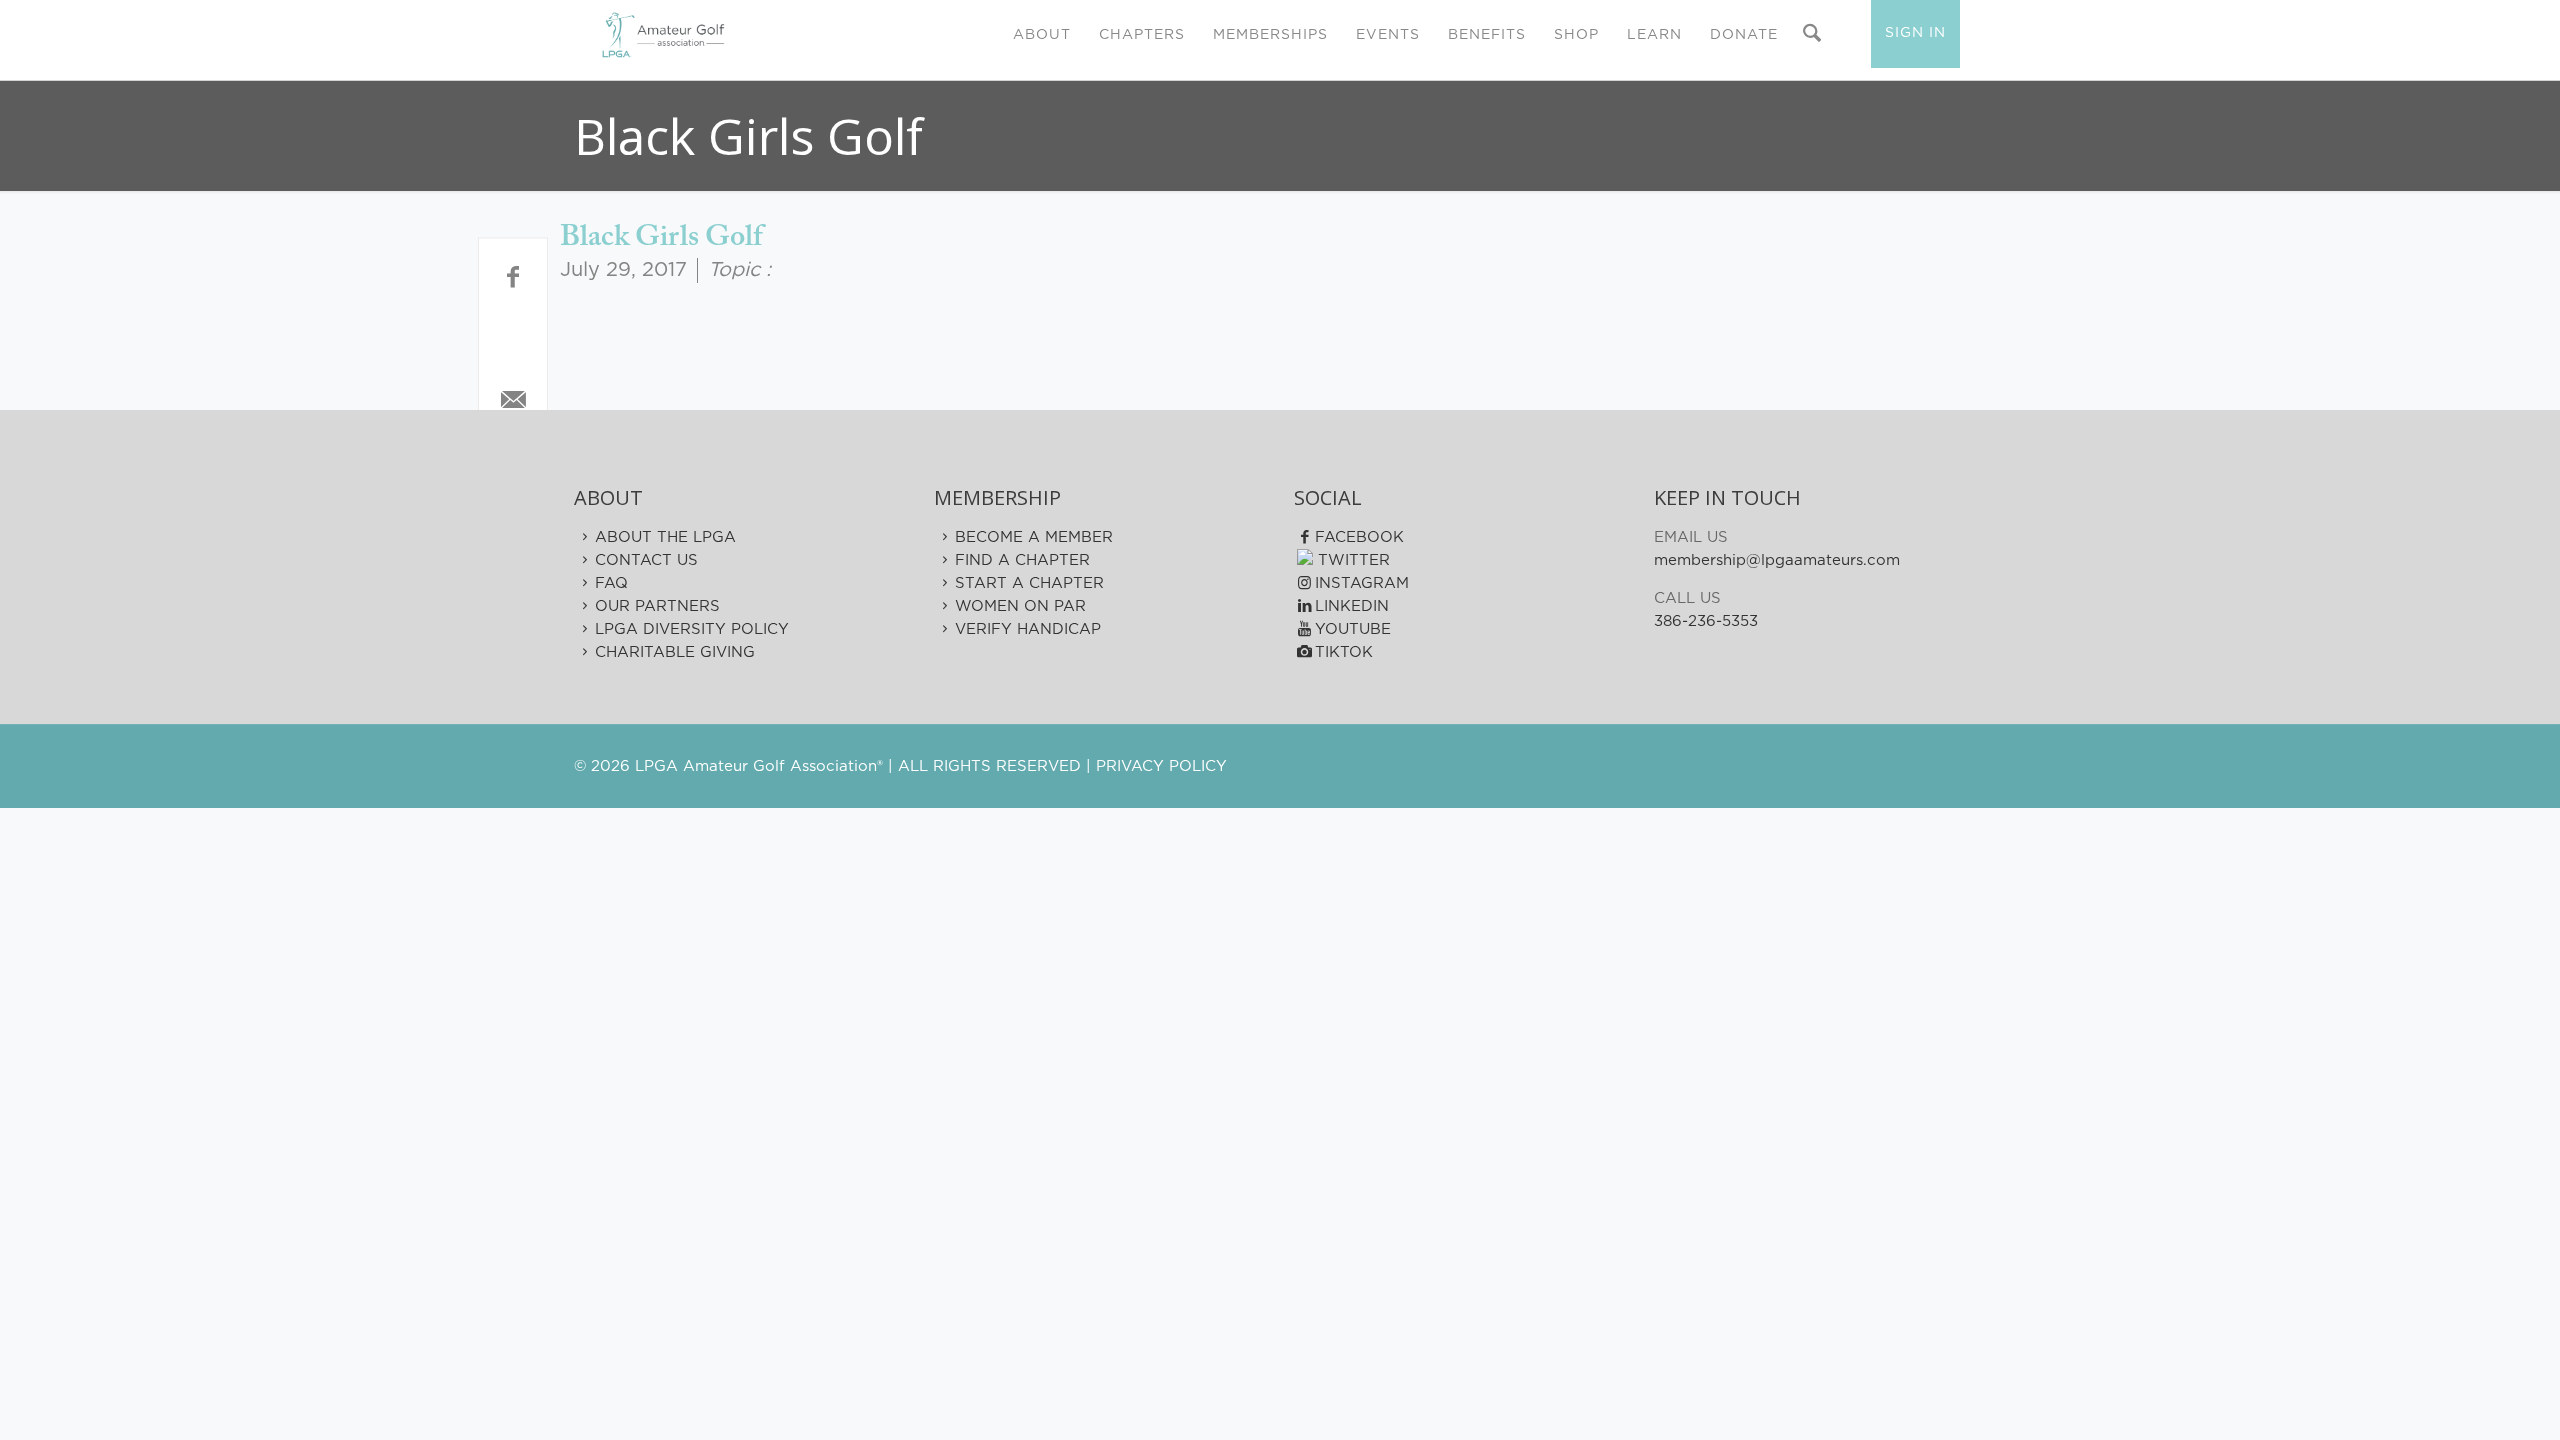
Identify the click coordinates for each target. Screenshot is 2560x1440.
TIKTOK (1344, 652)
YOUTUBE (1353, 629)
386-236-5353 (1706, 621)
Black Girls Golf (661, 238)
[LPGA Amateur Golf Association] (663, 35)
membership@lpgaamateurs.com (1777, 560)
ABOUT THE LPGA (665, 537)
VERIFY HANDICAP (1028, 629)
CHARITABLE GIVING (675, 652)
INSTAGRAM (1362, 583)
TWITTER (1351, 560)
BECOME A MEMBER (1034, 537)
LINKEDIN (1352, 606)
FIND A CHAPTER (1022, 560)
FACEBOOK (1359, 537)
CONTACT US (646, 560)
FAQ (611, 583)
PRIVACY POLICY (1161, 766)
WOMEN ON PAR (1020, 606)
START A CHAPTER (1029, 583)
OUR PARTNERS (657, 606)
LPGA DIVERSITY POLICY (692, 629)
